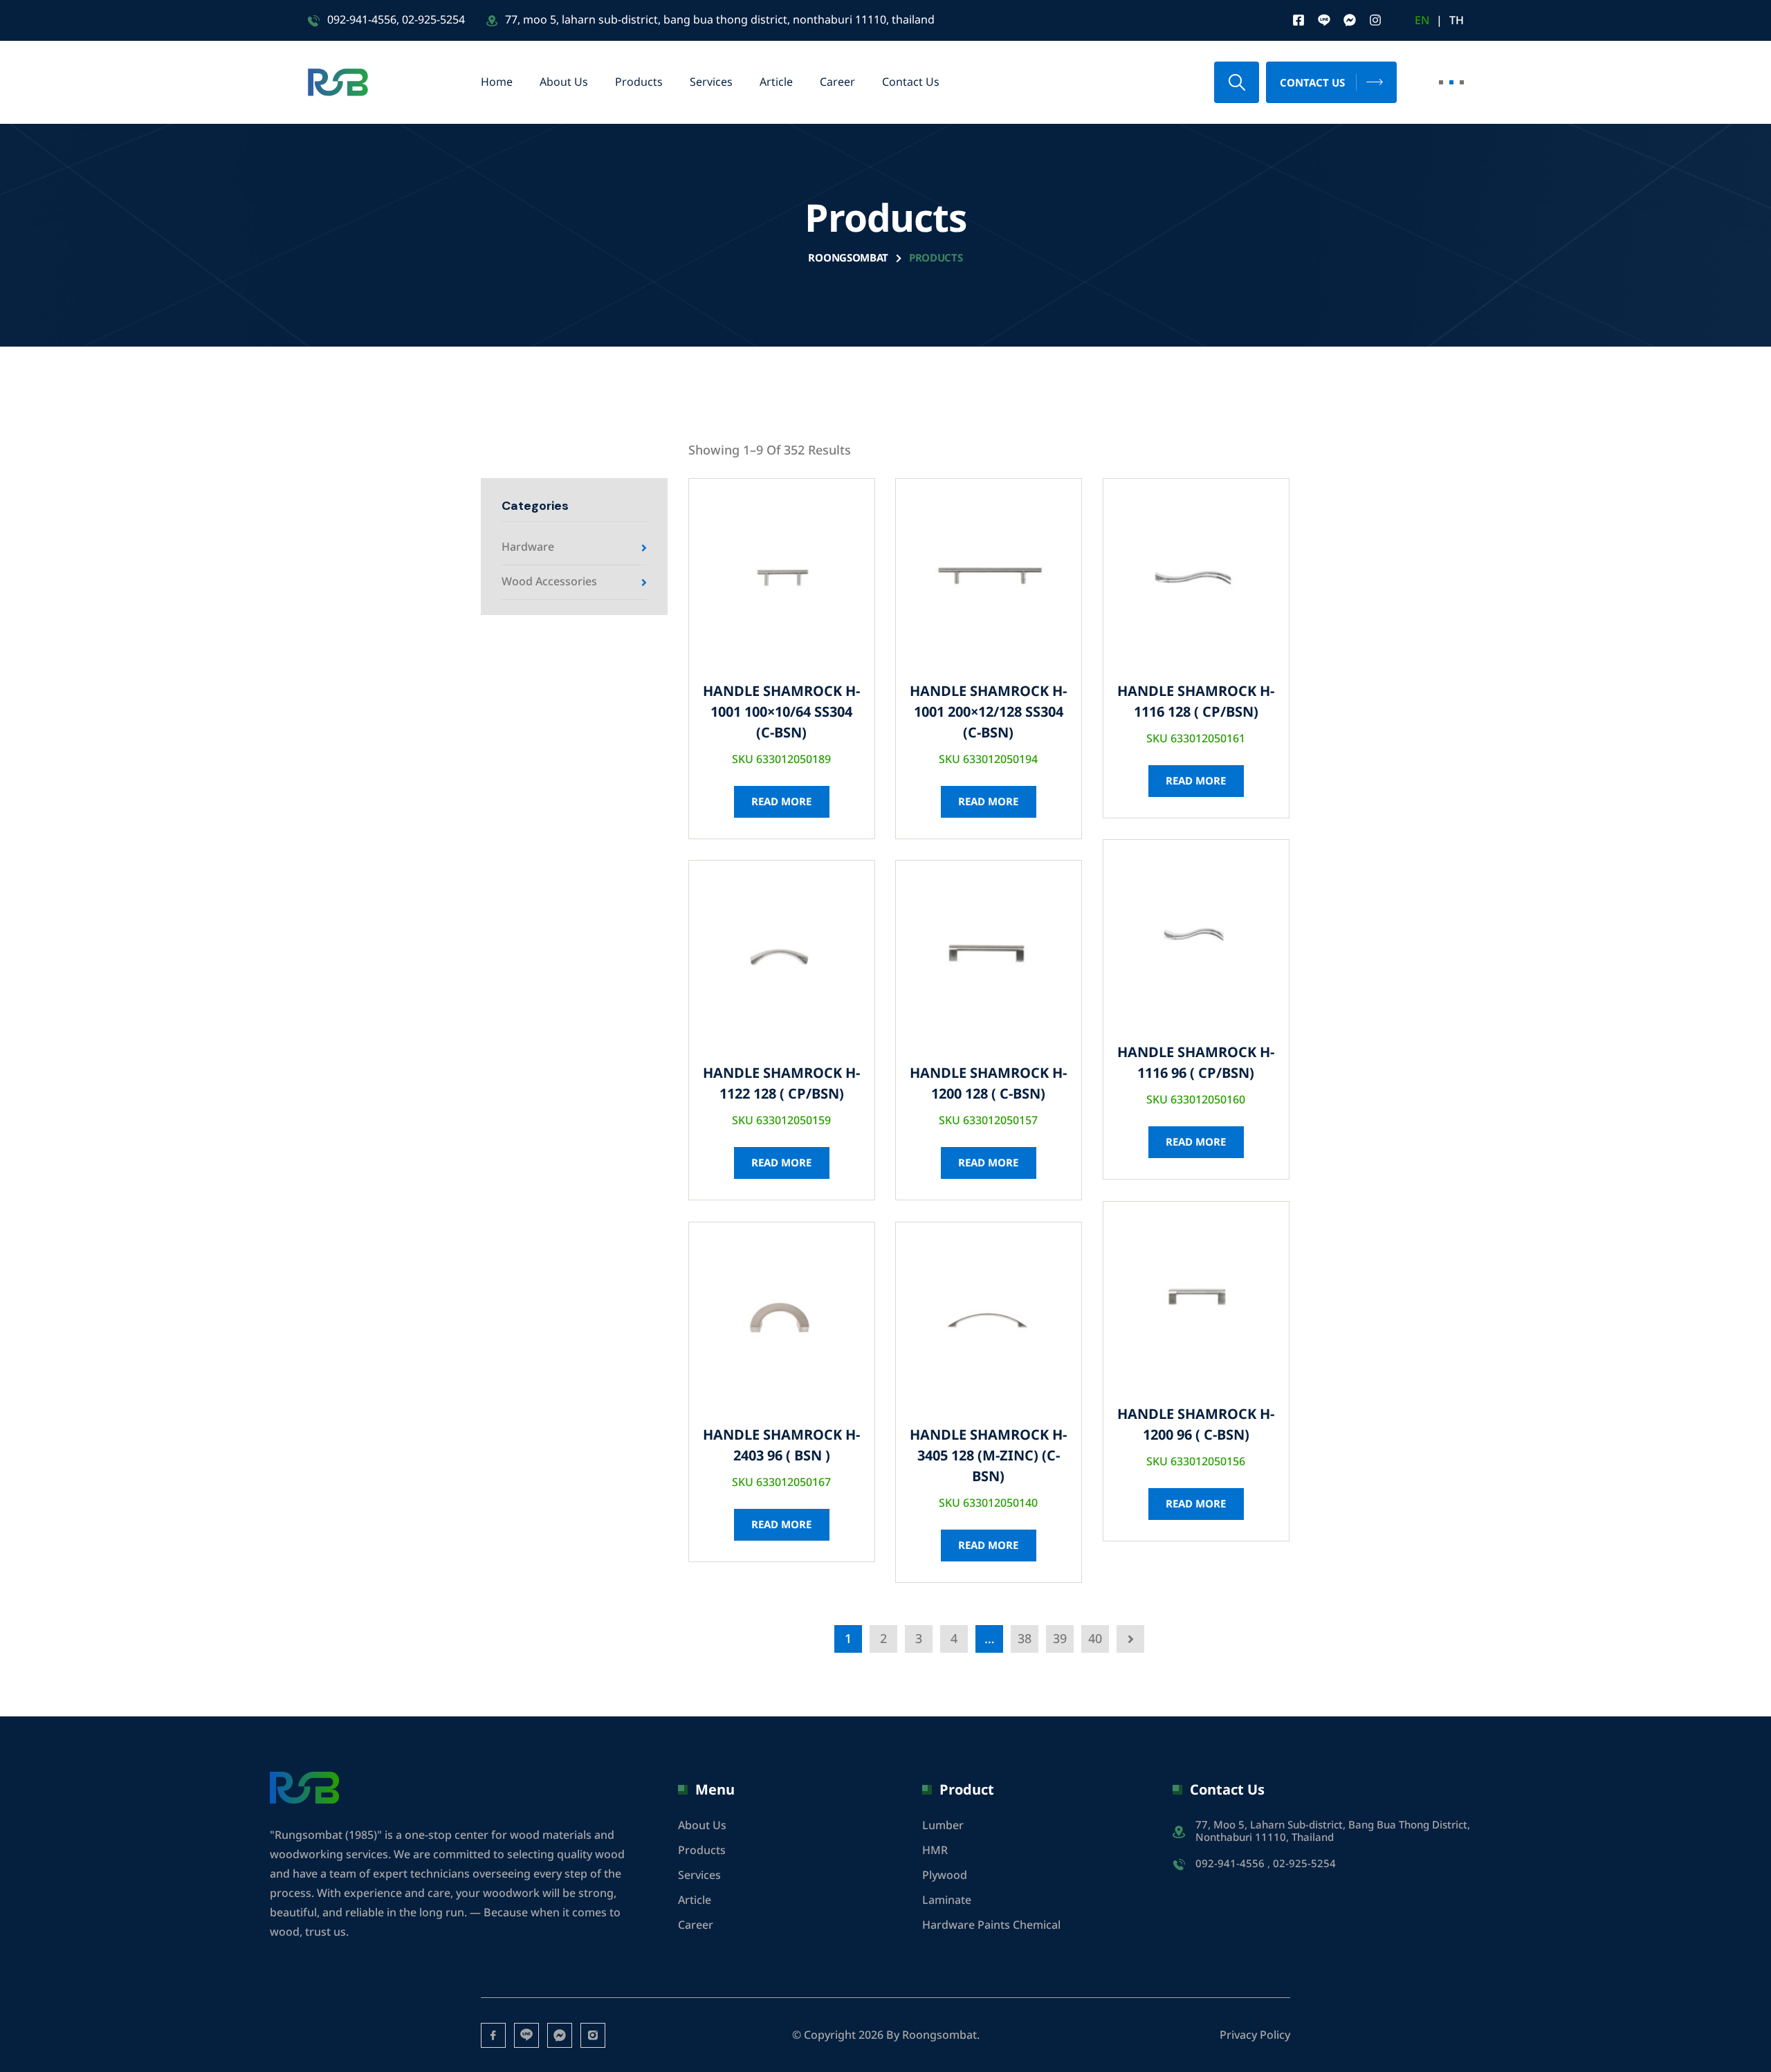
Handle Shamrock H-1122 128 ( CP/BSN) (781, 1084)
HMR (935, 1851)
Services (711, 82)
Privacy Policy (1255, 2035)
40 (1095, 1639)
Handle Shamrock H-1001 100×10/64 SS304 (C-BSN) (781, 713)
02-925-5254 (433, 20)
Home (497, 82)
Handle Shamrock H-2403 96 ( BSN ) (781, 1446)
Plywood (945, 1876)
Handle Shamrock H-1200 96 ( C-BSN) (1196, 1425)
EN (1422, 21)
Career (837, 82)
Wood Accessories (549, 582)
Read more (781, 802)
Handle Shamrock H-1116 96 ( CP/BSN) (1196, 1063)
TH (1457, 21)
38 (1025, 1639)
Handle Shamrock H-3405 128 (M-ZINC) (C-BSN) (988, 1456)
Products (639, 82)
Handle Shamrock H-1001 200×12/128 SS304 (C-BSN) (988, 713)
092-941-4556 (362, 20)
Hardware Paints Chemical (991, 1925)
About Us (564, 82)
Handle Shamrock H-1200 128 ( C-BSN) (988, 1084)
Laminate (947, 1900)
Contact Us (911, 82)
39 (1060, 1639)
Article (776, 82)
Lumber (943, 1826)
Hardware (528, 547)
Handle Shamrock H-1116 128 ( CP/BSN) (1196, 702)
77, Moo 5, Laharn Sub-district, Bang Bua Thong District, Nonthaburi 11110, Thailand (1333, 1832)
